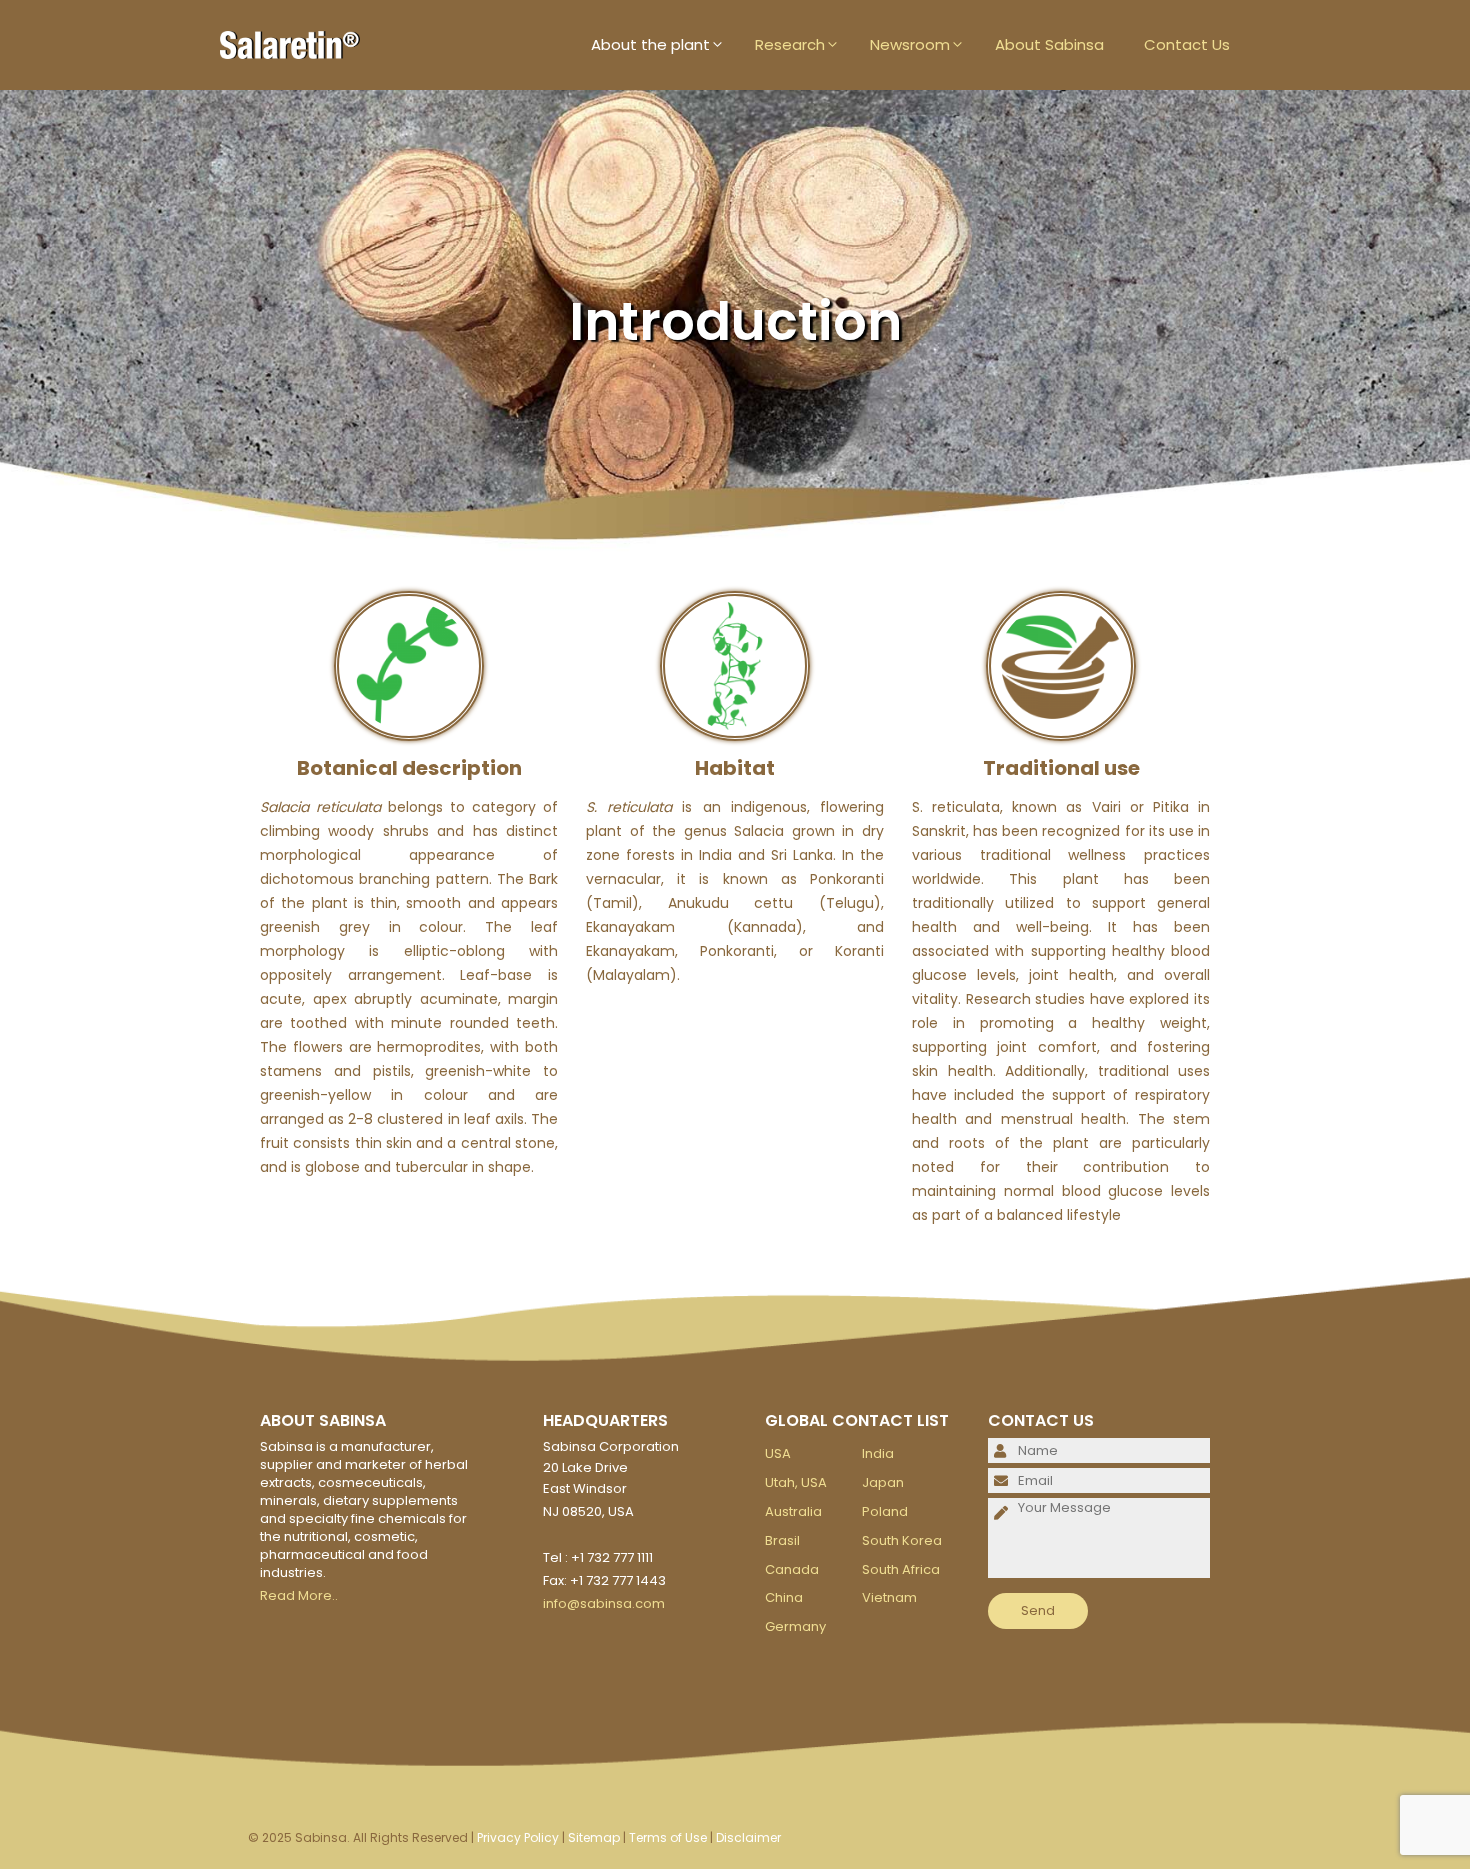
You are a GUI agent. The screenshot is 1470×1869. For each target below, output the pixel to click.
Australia (793, 1511)
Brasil (782, 1540)
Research (790, 44)
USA (778, 1453)
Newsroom (910, 44)
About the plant (650, 44)
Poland (885, 1511)
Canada (792, 1569)
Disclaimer (748, 1837)
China (784, 1597)
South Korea (902, 1540)
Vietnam (889, 1597)
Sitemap (594, 1837)
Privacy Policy (518, 1837)
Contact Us (1187, 44)
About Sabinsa (1049, 44)
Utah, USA (796, 1482)
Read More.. (299, 1595)
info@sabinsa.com (604, 1603)
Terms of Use (668, 1837)
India (878, 1453)
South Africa (901, 1569)
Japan (883, 1482)
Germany (795, 1626)
